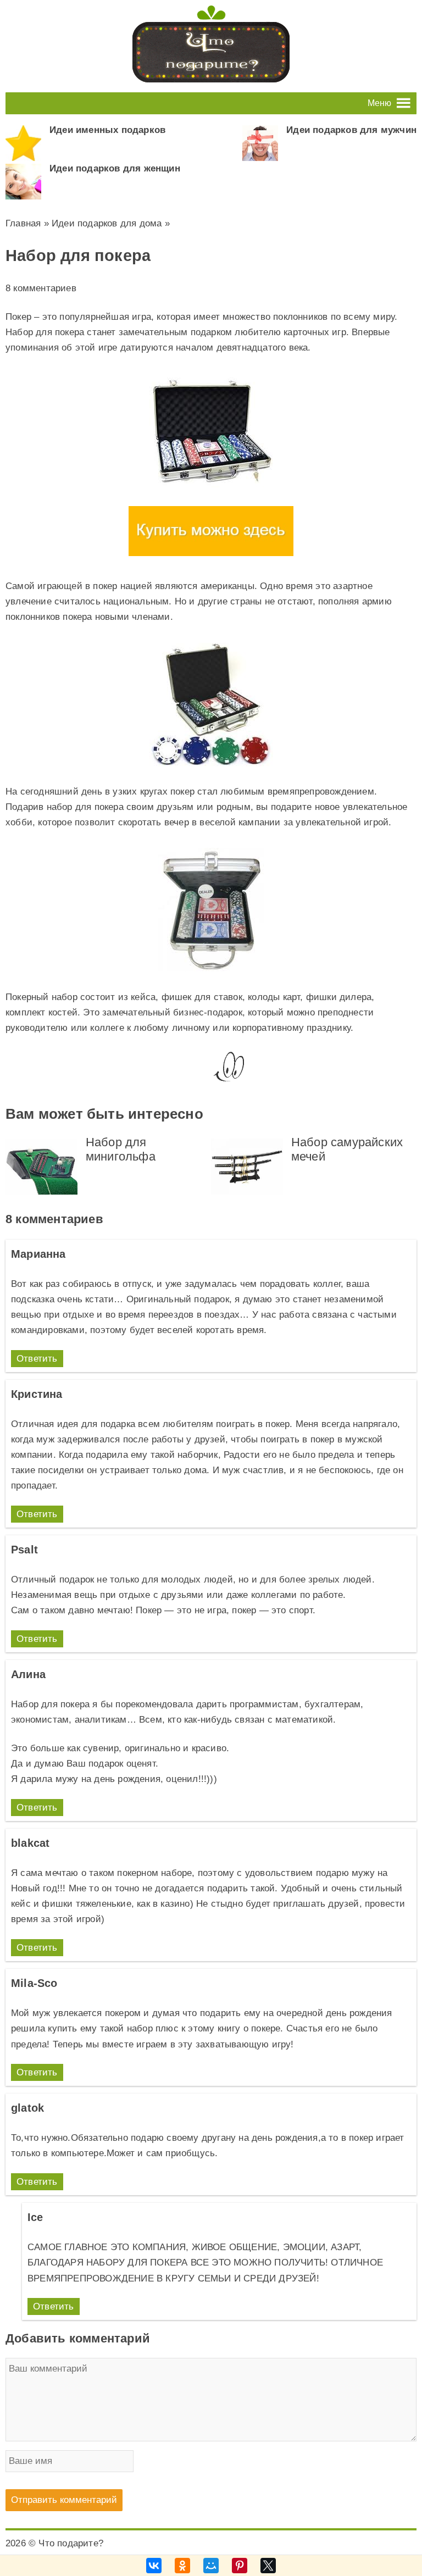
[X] (268, 2566)
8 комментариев (41, 288)
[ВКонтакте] (154, 2566)
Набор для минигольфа (121, 1149)
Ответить (37, 1359)
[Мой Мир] (211, 2566)
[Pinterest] (240, 2566)
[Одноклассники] (182, 2566)
